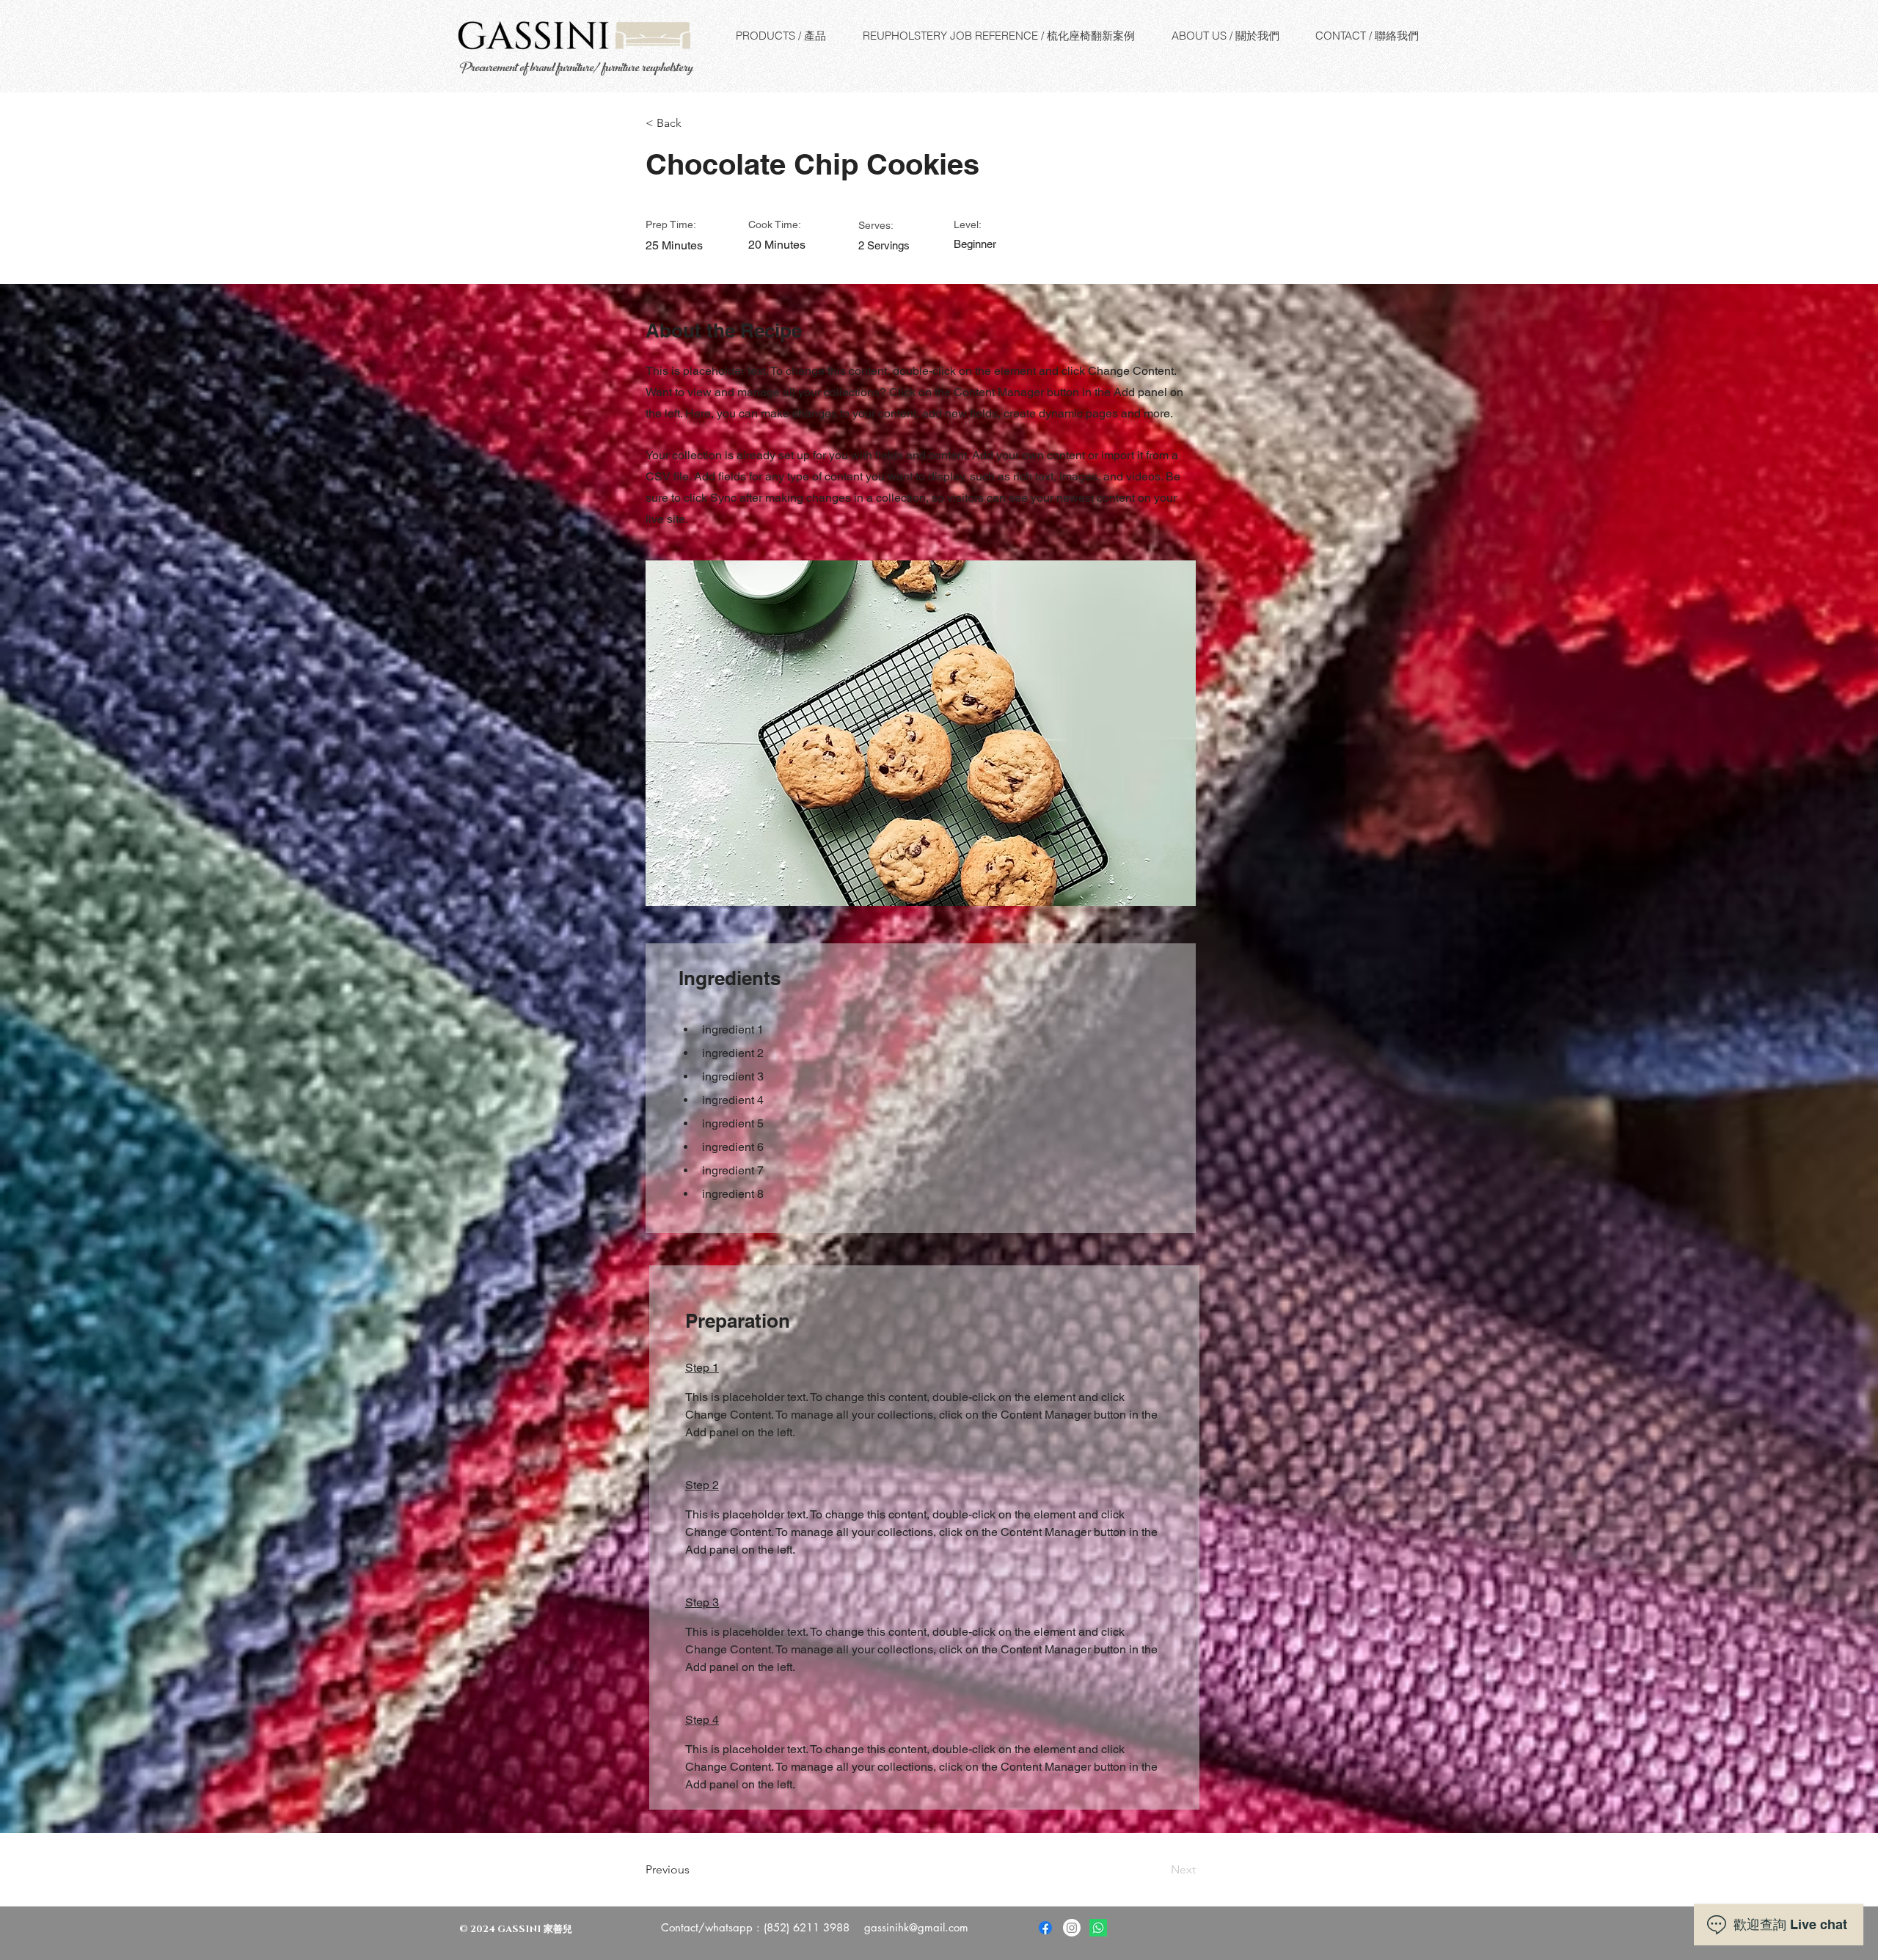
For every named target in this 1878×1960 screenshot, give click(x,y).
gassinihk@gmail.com (916, 1927)
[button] (693, 123)
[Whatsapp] (1098, 1928)
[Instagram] (1072, 1928)
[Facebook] (1045, 1928)
